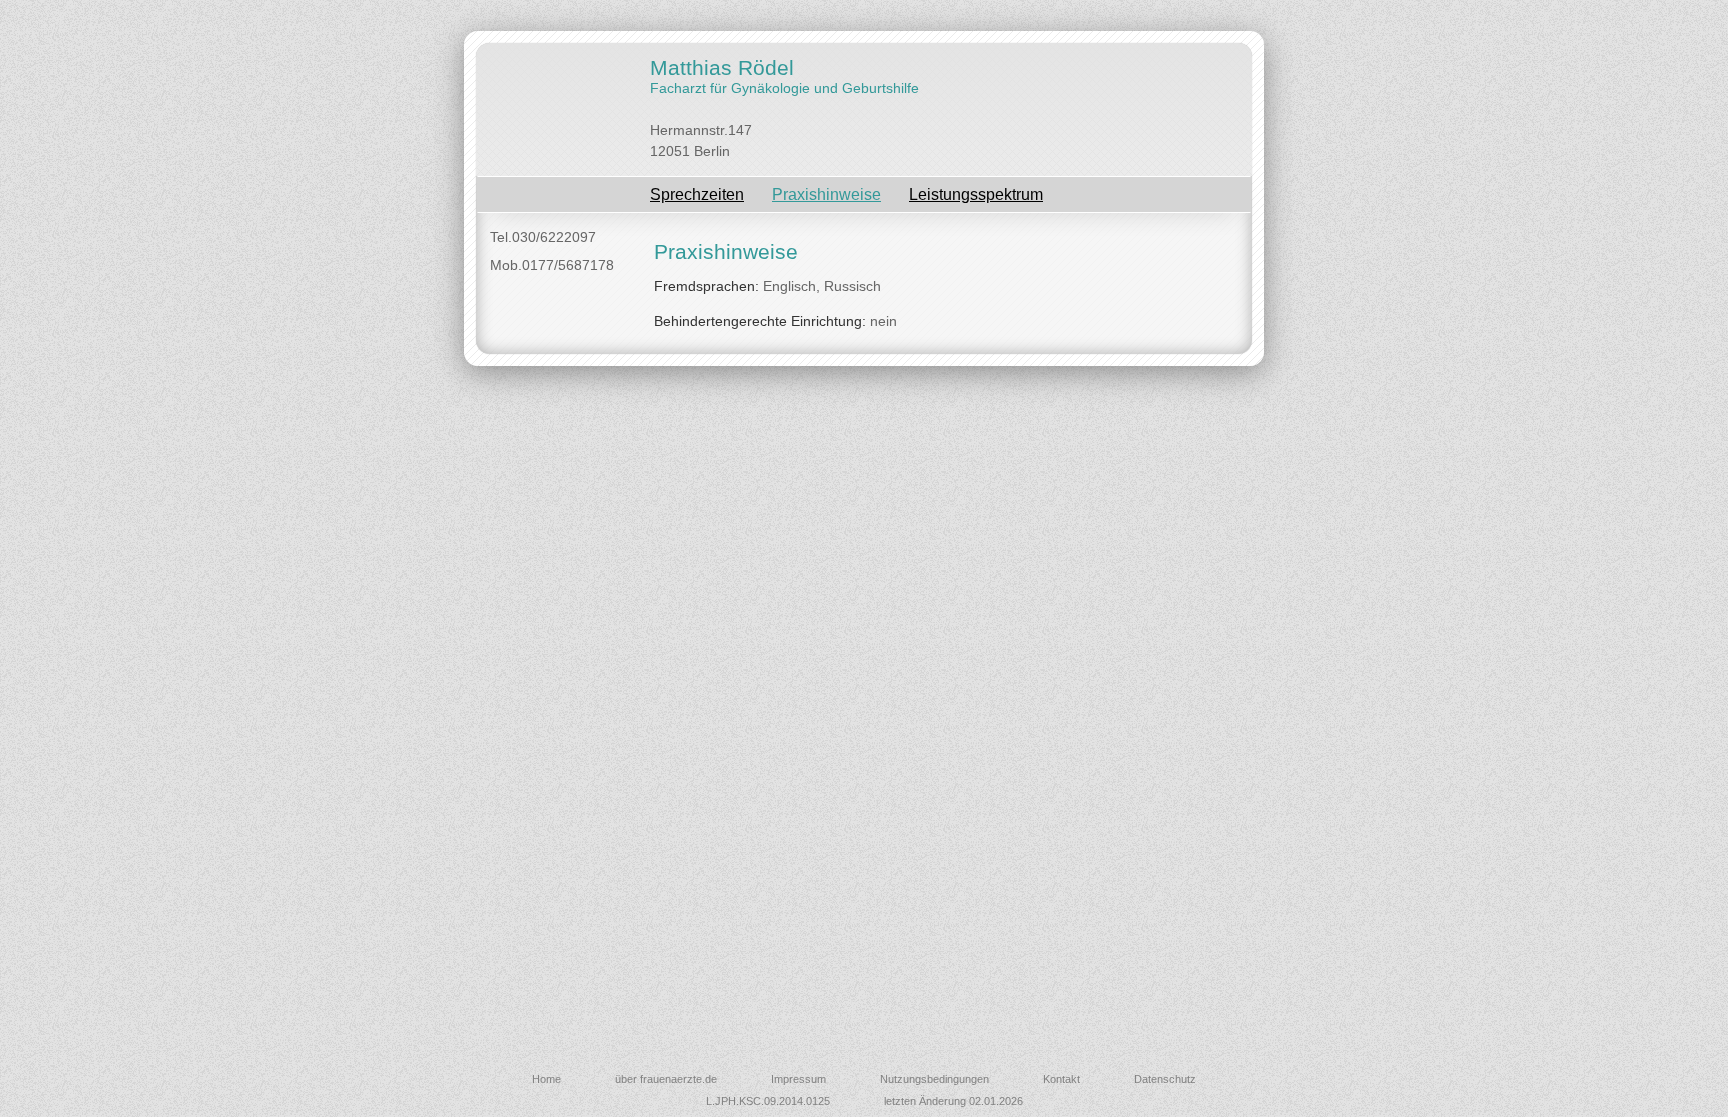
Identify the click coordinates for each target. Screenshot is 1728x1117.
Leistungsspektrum (976, 194)
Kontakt (1061, 1079)
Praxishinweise (826, 194)
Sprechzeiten (697, 194)
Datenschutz (1165, 1079)
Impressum (798, 1079)
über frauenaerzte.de (666, 1079)
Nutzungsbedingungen (934, 1079)
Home (546, 1079)
